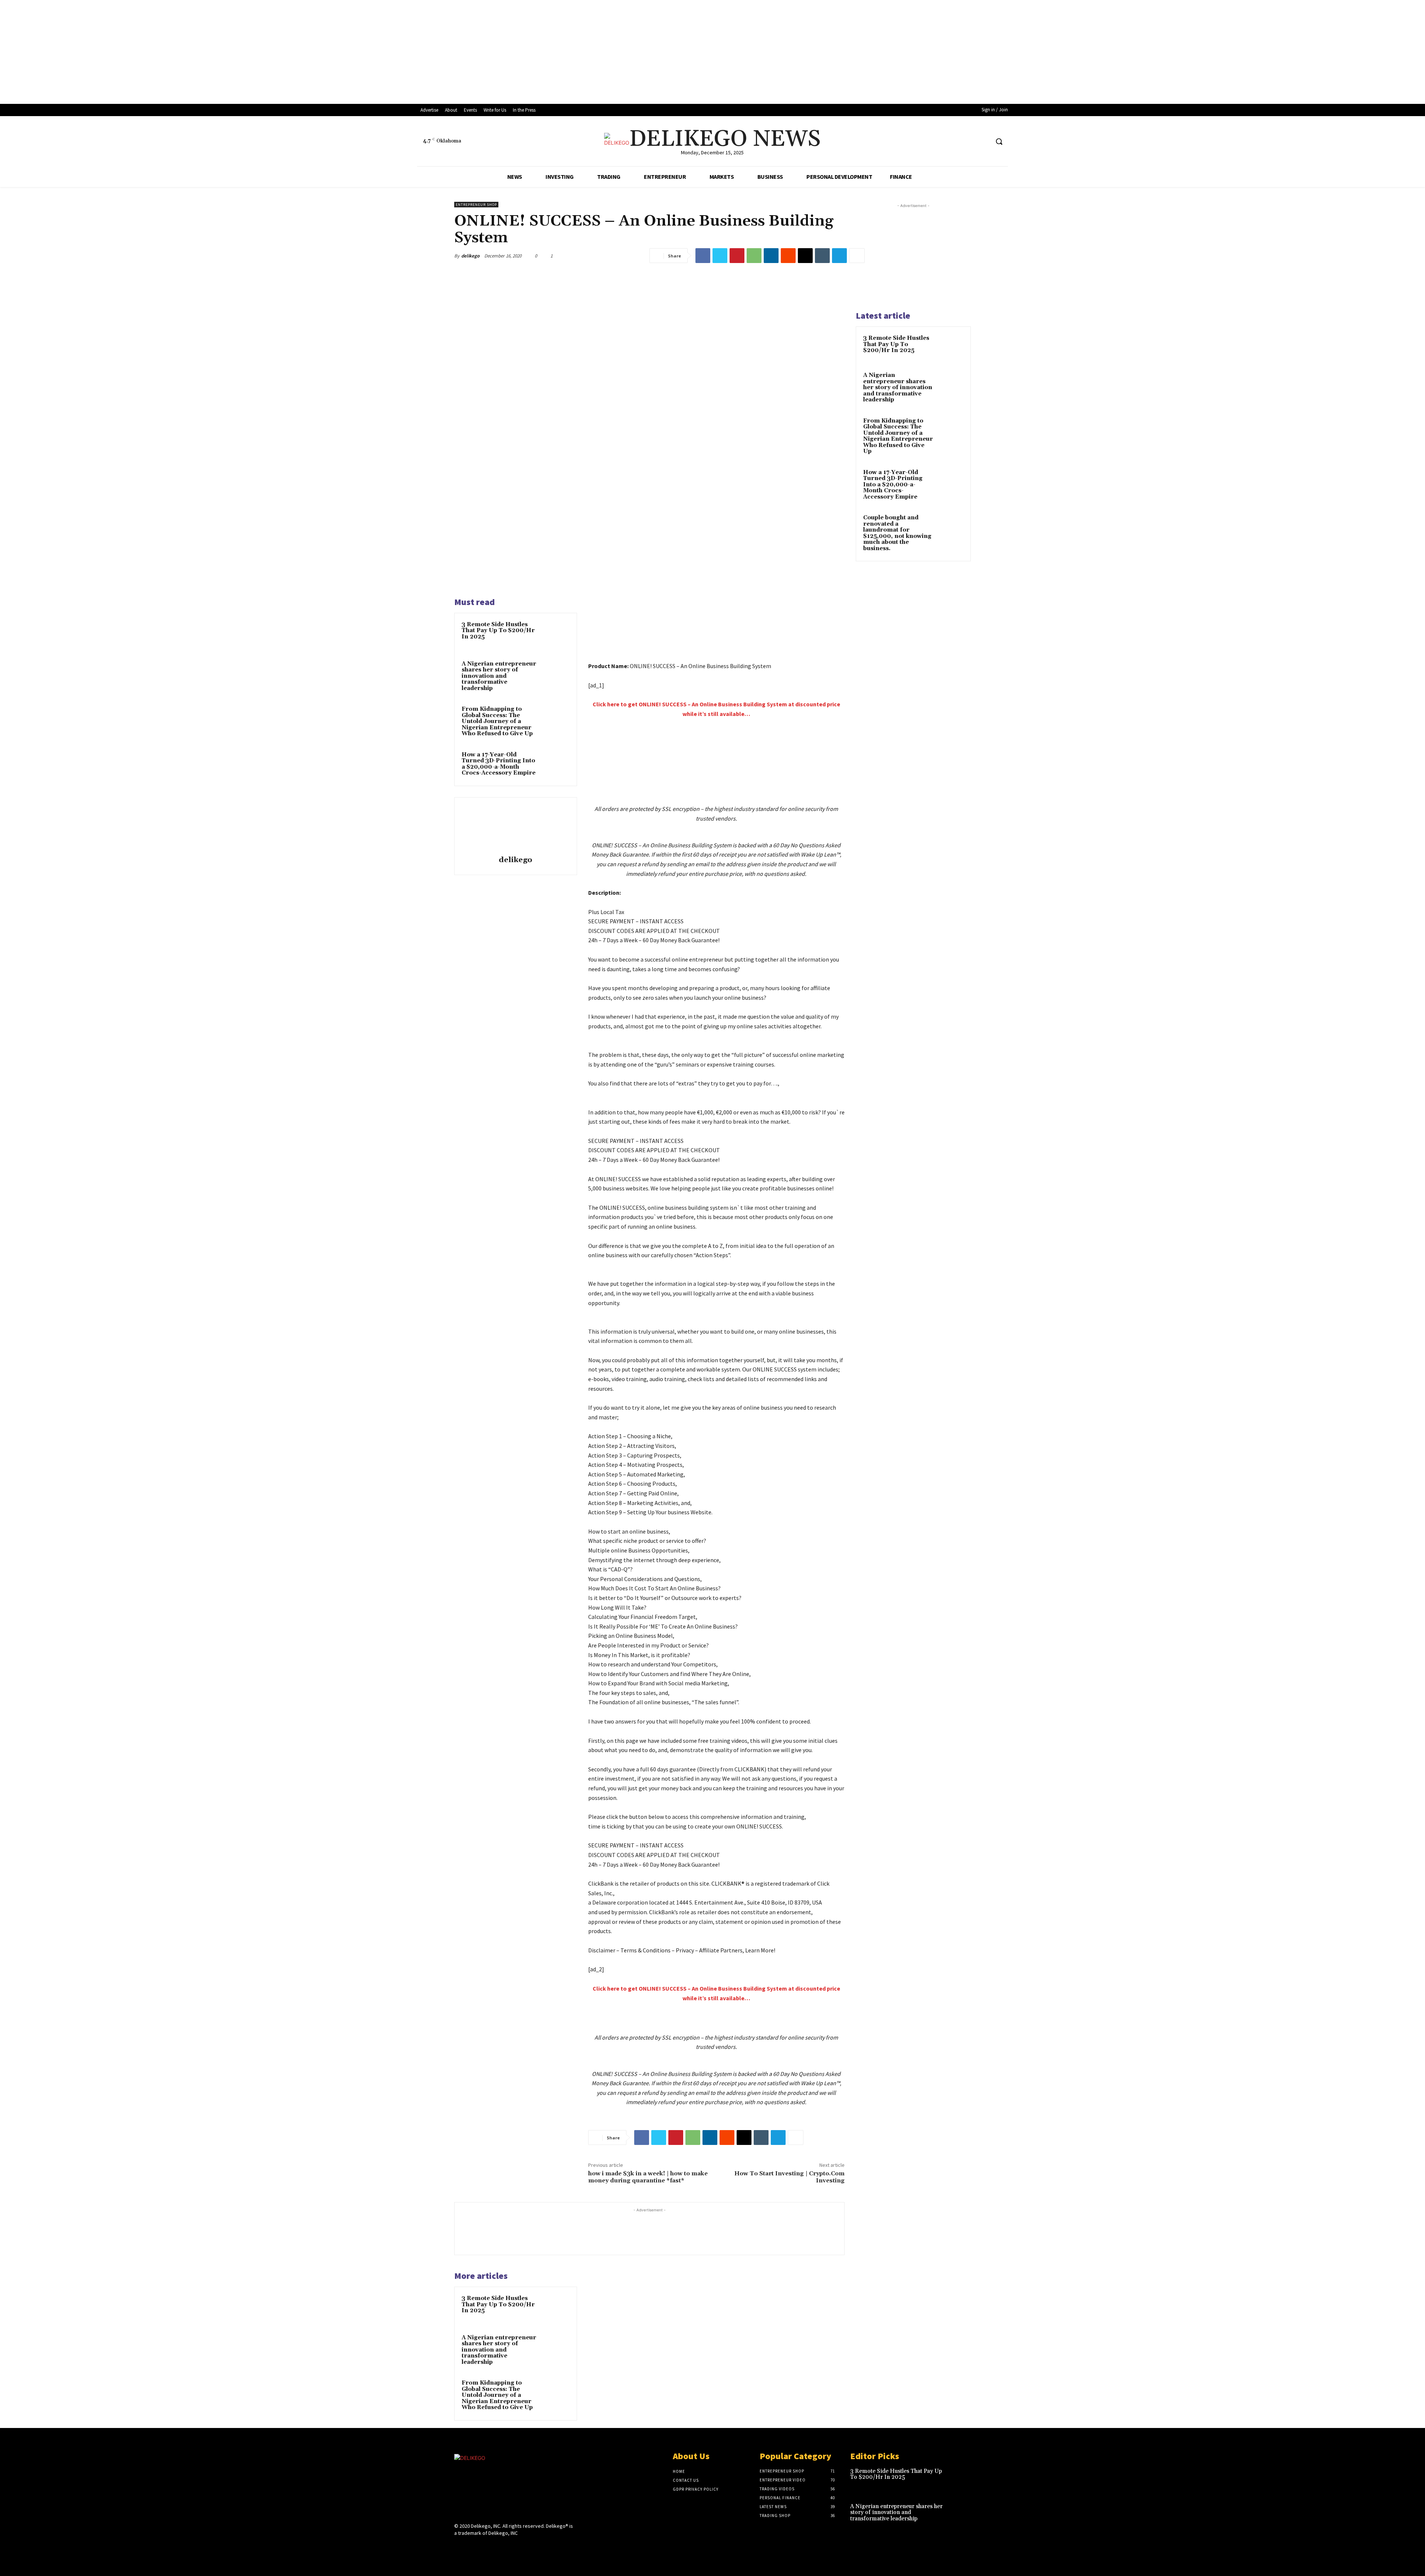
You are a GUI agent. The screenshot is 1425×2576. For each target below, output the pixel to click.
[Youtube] (983, 142)
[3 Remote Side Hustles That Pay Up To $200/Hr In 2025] (556, 634)
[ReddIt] (788, 256)
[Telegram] (839, 256)
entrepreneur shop (476, 205)
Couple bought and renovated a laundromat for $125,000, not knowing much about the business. (897, 533)
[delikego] (515, 828)
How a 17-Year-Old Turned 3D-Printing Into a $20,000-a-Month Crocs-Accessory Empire (499, 764)
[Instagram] (969, 142)
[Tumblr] (822, 256)
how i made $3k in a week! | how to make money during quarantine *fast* (648, 2177)
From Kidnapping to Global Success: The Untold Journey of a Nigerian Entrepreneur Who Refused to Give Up (497, 721)
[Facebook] (955, 142)
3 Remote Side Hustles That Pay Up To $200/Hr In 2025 (498, 631)
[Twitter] (720, 256)
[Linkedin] (771, 256)
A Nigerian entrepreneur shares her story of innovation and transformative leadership (499, 676)
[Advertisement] (223, 52)
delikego (470, 256)
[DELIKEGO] (515, 2486)
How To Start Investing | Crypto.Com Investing (790, 2177)
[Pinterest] (737, 256)
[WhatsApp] (754, 256)
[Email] (805, 256)
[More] (857, 256)
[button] (999, 141)
